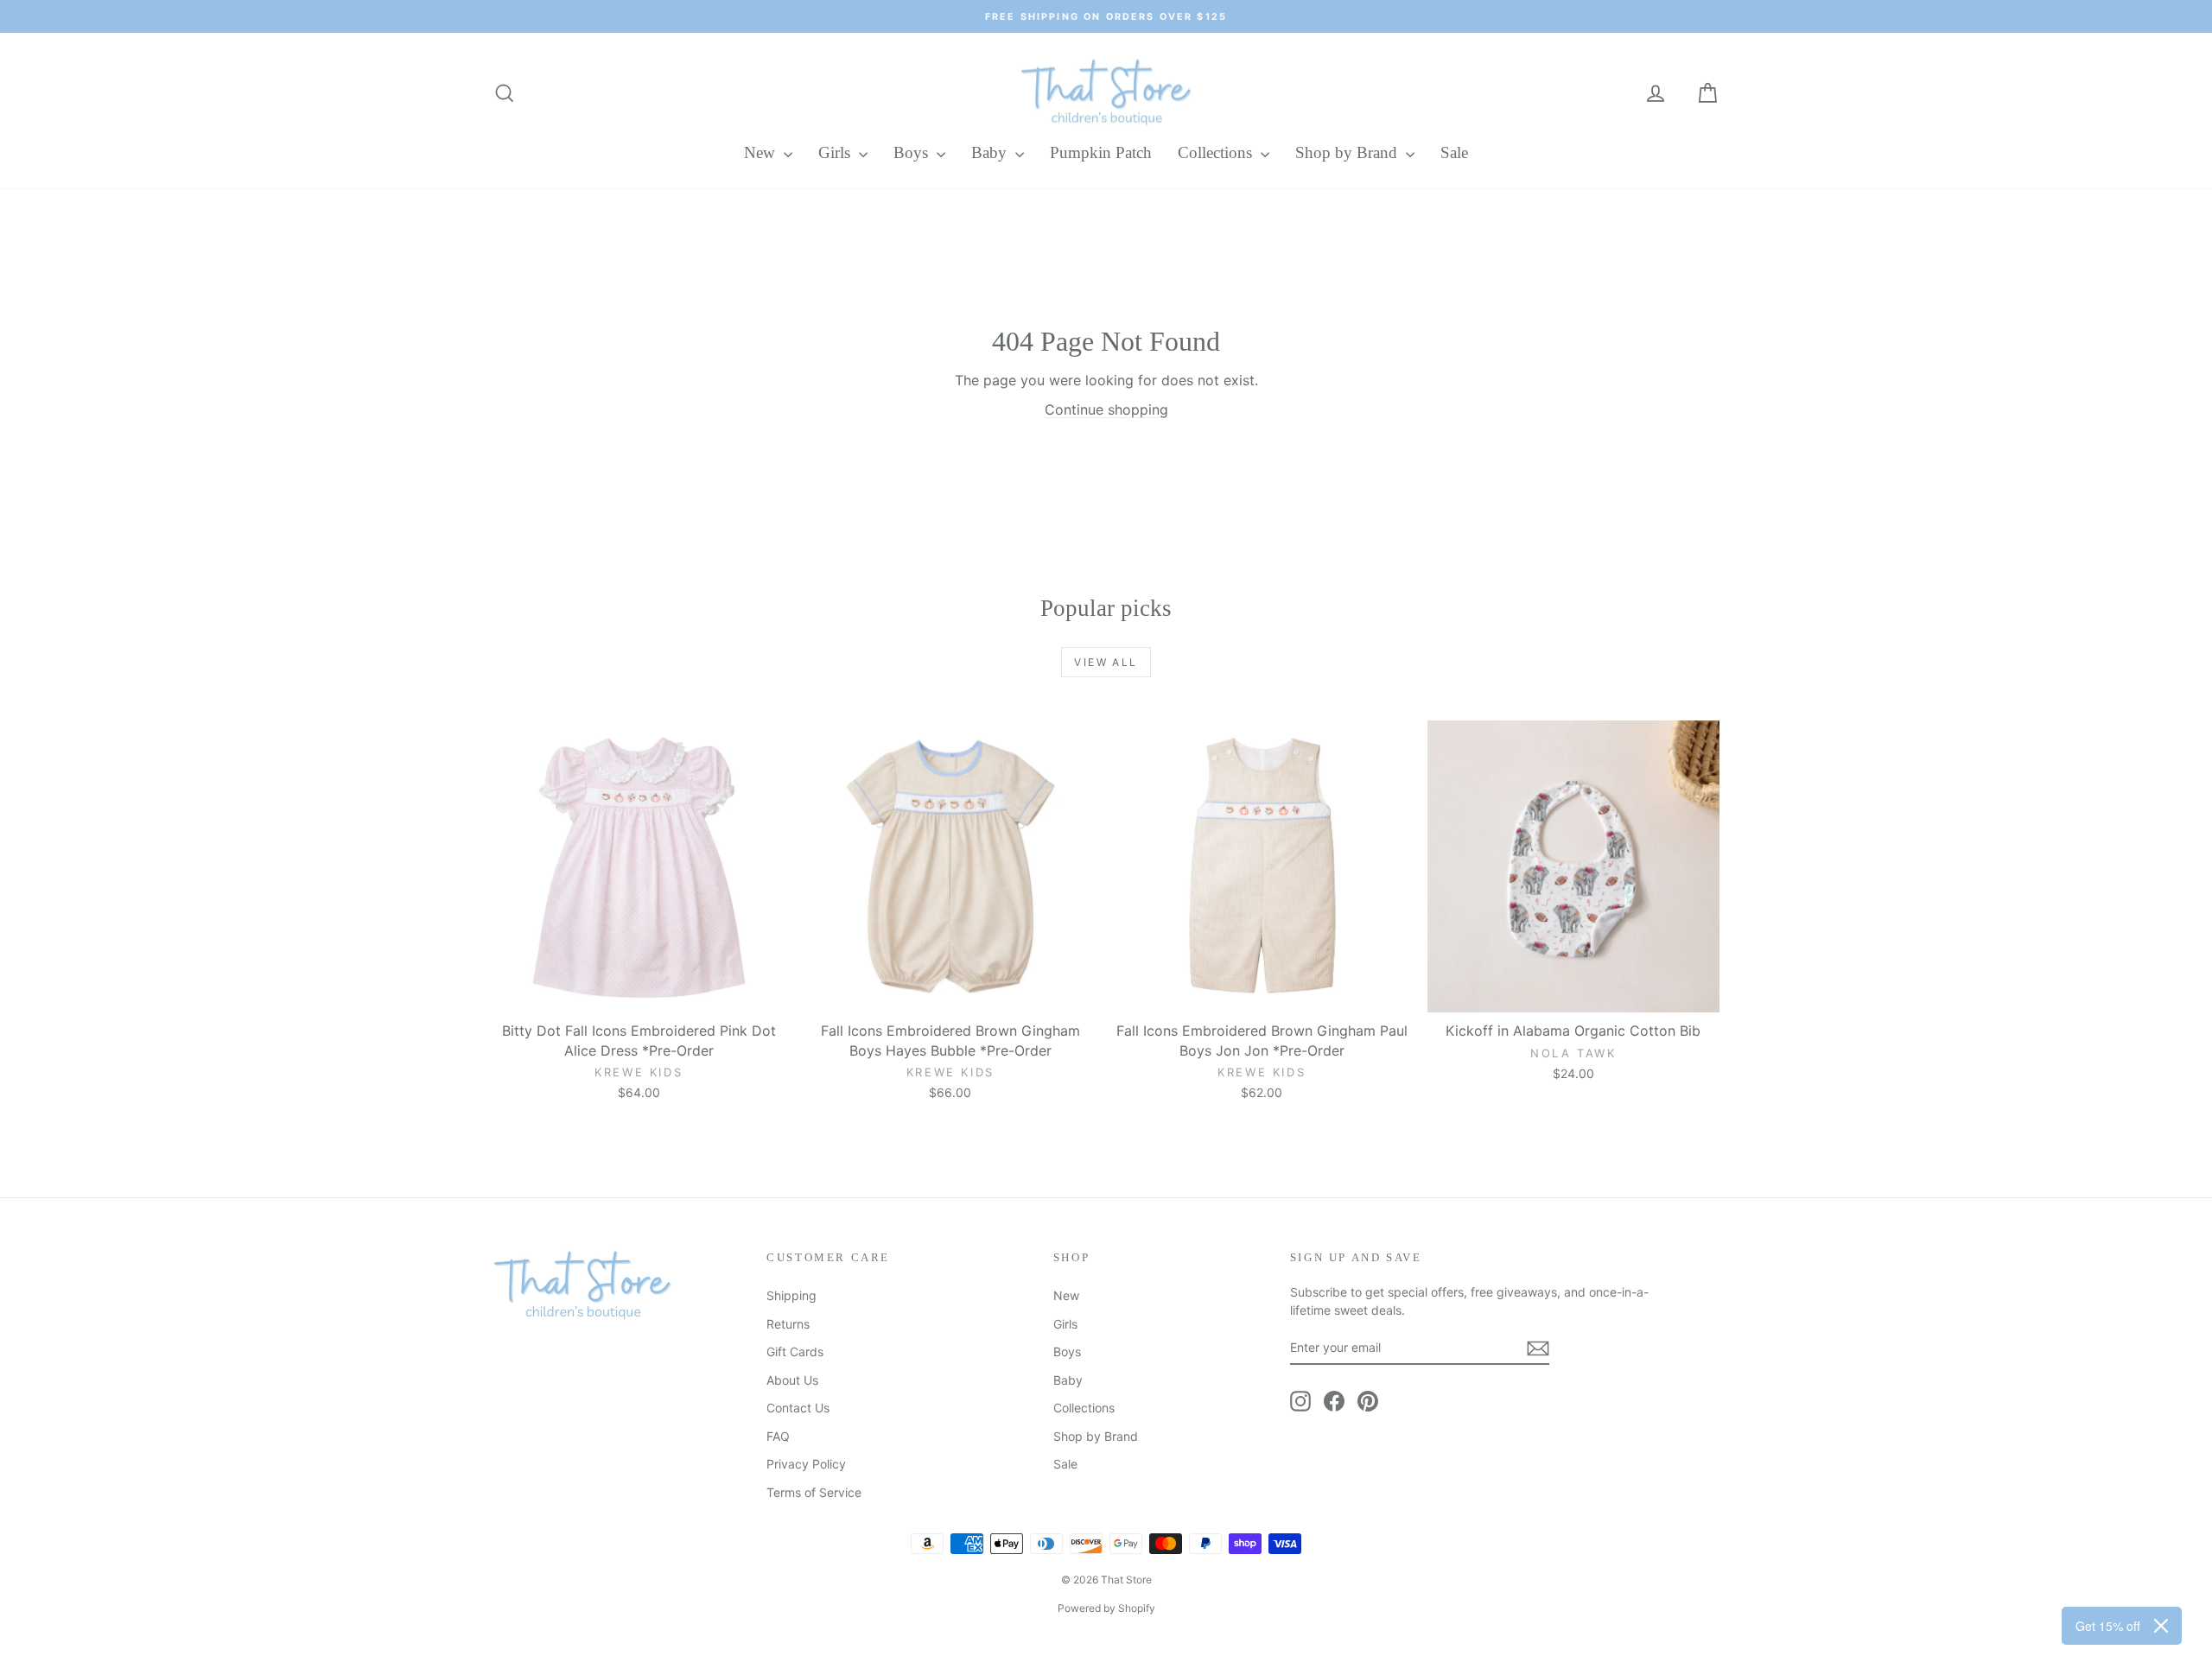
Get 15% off (2108, 1626)
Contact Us (798, 1408)
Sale (1454, 152)
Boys (913, 152)
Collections (1217, 152)
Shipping (791, 1295)
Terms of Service (814, 1492)
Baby (991, 152)
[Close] (2161, 1626)
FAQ (778, 1436)
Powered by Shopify (1106, 1608)
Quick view (639, 994)
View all (1106, 662)
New (762, 152)
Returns (788, 1324)
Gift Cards (795, 1351)
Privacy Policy (806, 1464)
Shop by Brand (1348, 152)
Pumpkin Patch (1101, 152)
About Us (792, 1380)
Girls (836, 152)
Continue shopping (1106, 409)
